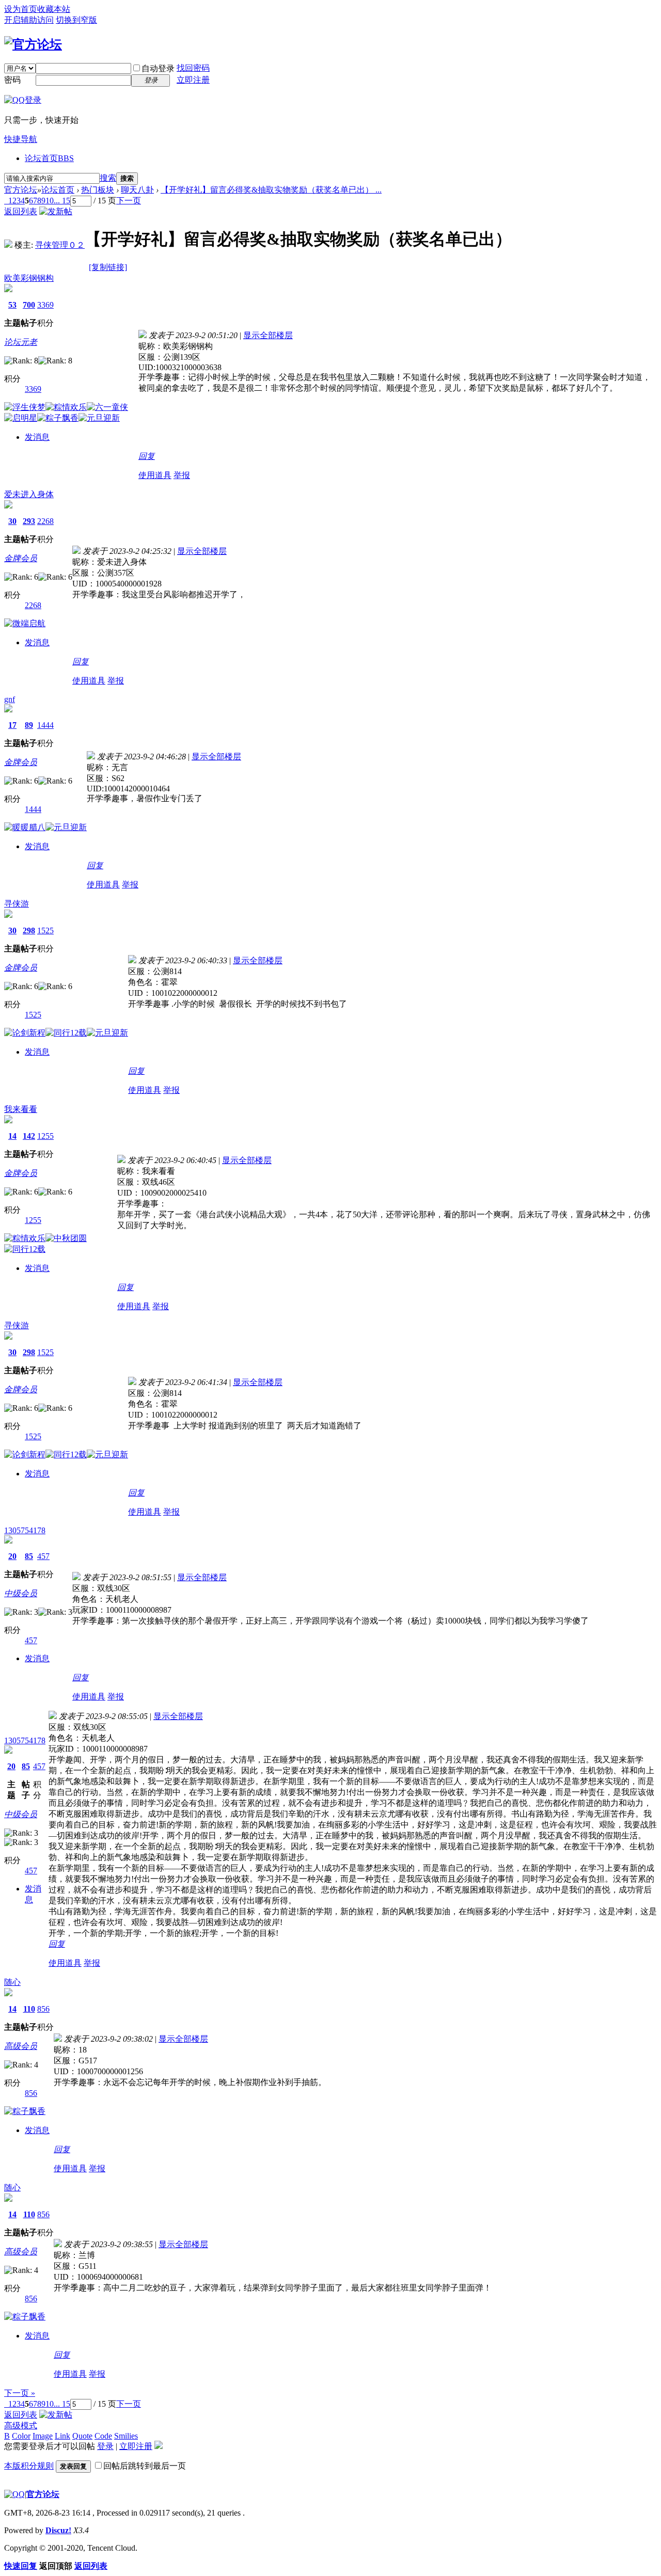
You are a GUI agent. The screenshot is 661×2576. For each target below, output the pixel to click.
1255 (45, 1136)
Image (43, 2436)
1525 (45, 931)
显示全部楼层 (268, 335)
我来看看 (21, 1109)
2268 (45, 521)
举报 (182, 475)
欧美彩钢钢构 (29, 278)
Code (103, 2436)
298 (29, 931)
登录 (105, 2446)
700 (29, 305)
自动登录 (158, 68)
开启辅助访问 (29, 20)
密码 (12, 80)
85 (29, 1556)
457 (43, 1556)
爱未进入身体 (29, 494)
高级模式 (21, 2426)
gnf (10, 699)
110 (29, 2009)
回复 (147, 456)
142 (29, 1136)
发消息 (37, 437)
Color (21, 2436)
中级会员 (21, 1593)
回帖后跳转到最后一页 (145, 2466)
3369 (45, 305)
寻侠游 (17, 904)
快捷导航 (21, 139)
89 (29, 725)
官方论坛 (21, 190)
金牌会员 (21, 558)
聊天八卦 (137, 190)
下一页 (129, 201)
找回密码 (193, 68)
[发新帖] (56, 211)
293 (29, 521)
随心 (12, 1982)
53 (12, 305)
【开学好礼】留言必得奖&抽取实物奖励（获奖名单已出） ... (271, 190)
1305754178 (25, 1530)
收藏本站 (54, 9)
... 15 (62, 201)
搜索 (108, 178)
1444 (45, 725)
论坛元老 (21, 342)
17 (12, 725)
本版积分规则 (29, 2466)
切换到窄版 (76, 20)
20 (12, 1556)
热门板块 (98, 190)
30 (12, 521)
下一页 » (20, 2393)
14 (12, 1136)
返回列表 (21, 211)
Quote (82, 2436)
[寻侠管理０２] (8, 245)
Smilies (126, 2436)
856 (43, 2009)
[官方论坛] (33, 44)
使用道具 (155, 475)
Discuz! (58, 2530)
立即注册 (193, 80)
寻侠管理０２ (60, 245)
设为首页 (21, 9)
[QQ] (14, 2494)
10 (50, 201)
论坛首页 (49, 158)
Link (62, 2436)
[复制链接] (108, 267)
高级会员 (21, 2046)
